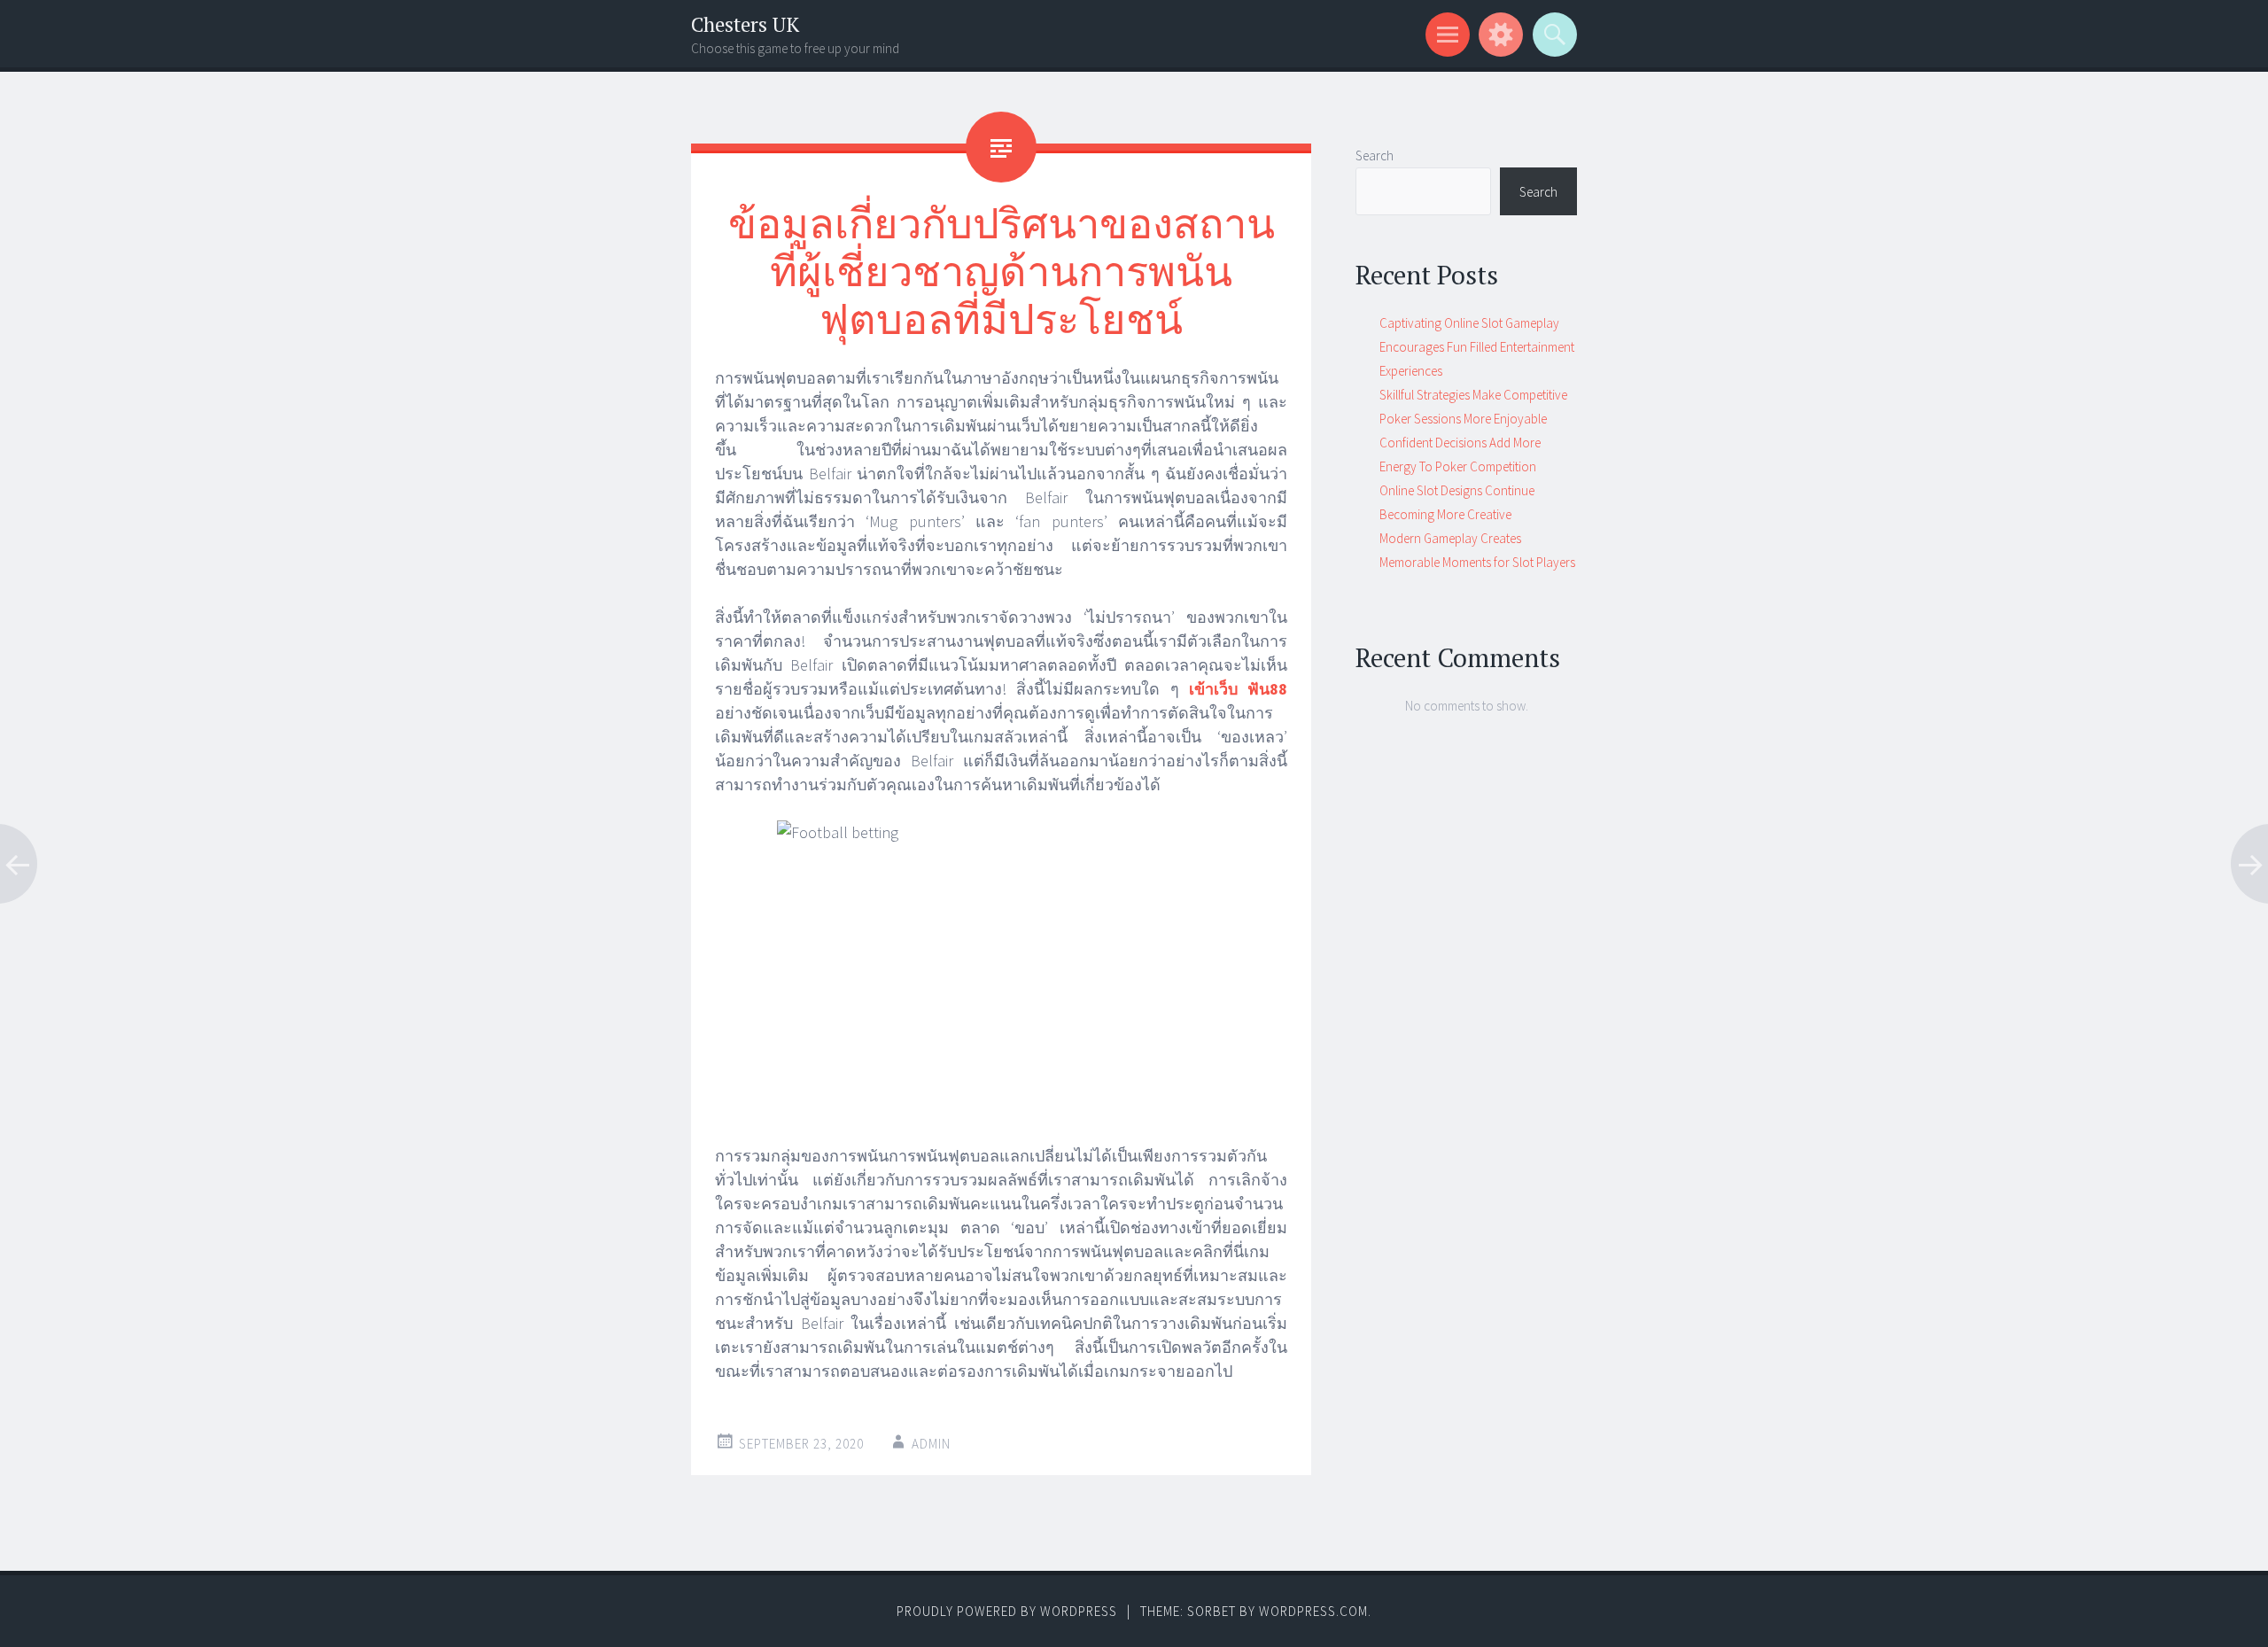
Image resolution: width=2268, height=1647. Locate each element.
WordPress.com (1313, 1611)
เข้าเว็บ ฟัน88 (1238, 689)
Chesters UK (745, 24)
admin (931, 1444)
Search (1375, 155)
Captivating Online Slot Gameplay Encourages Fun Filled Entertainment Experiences (1477, 347)
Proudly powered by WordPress (1007, 1611)
